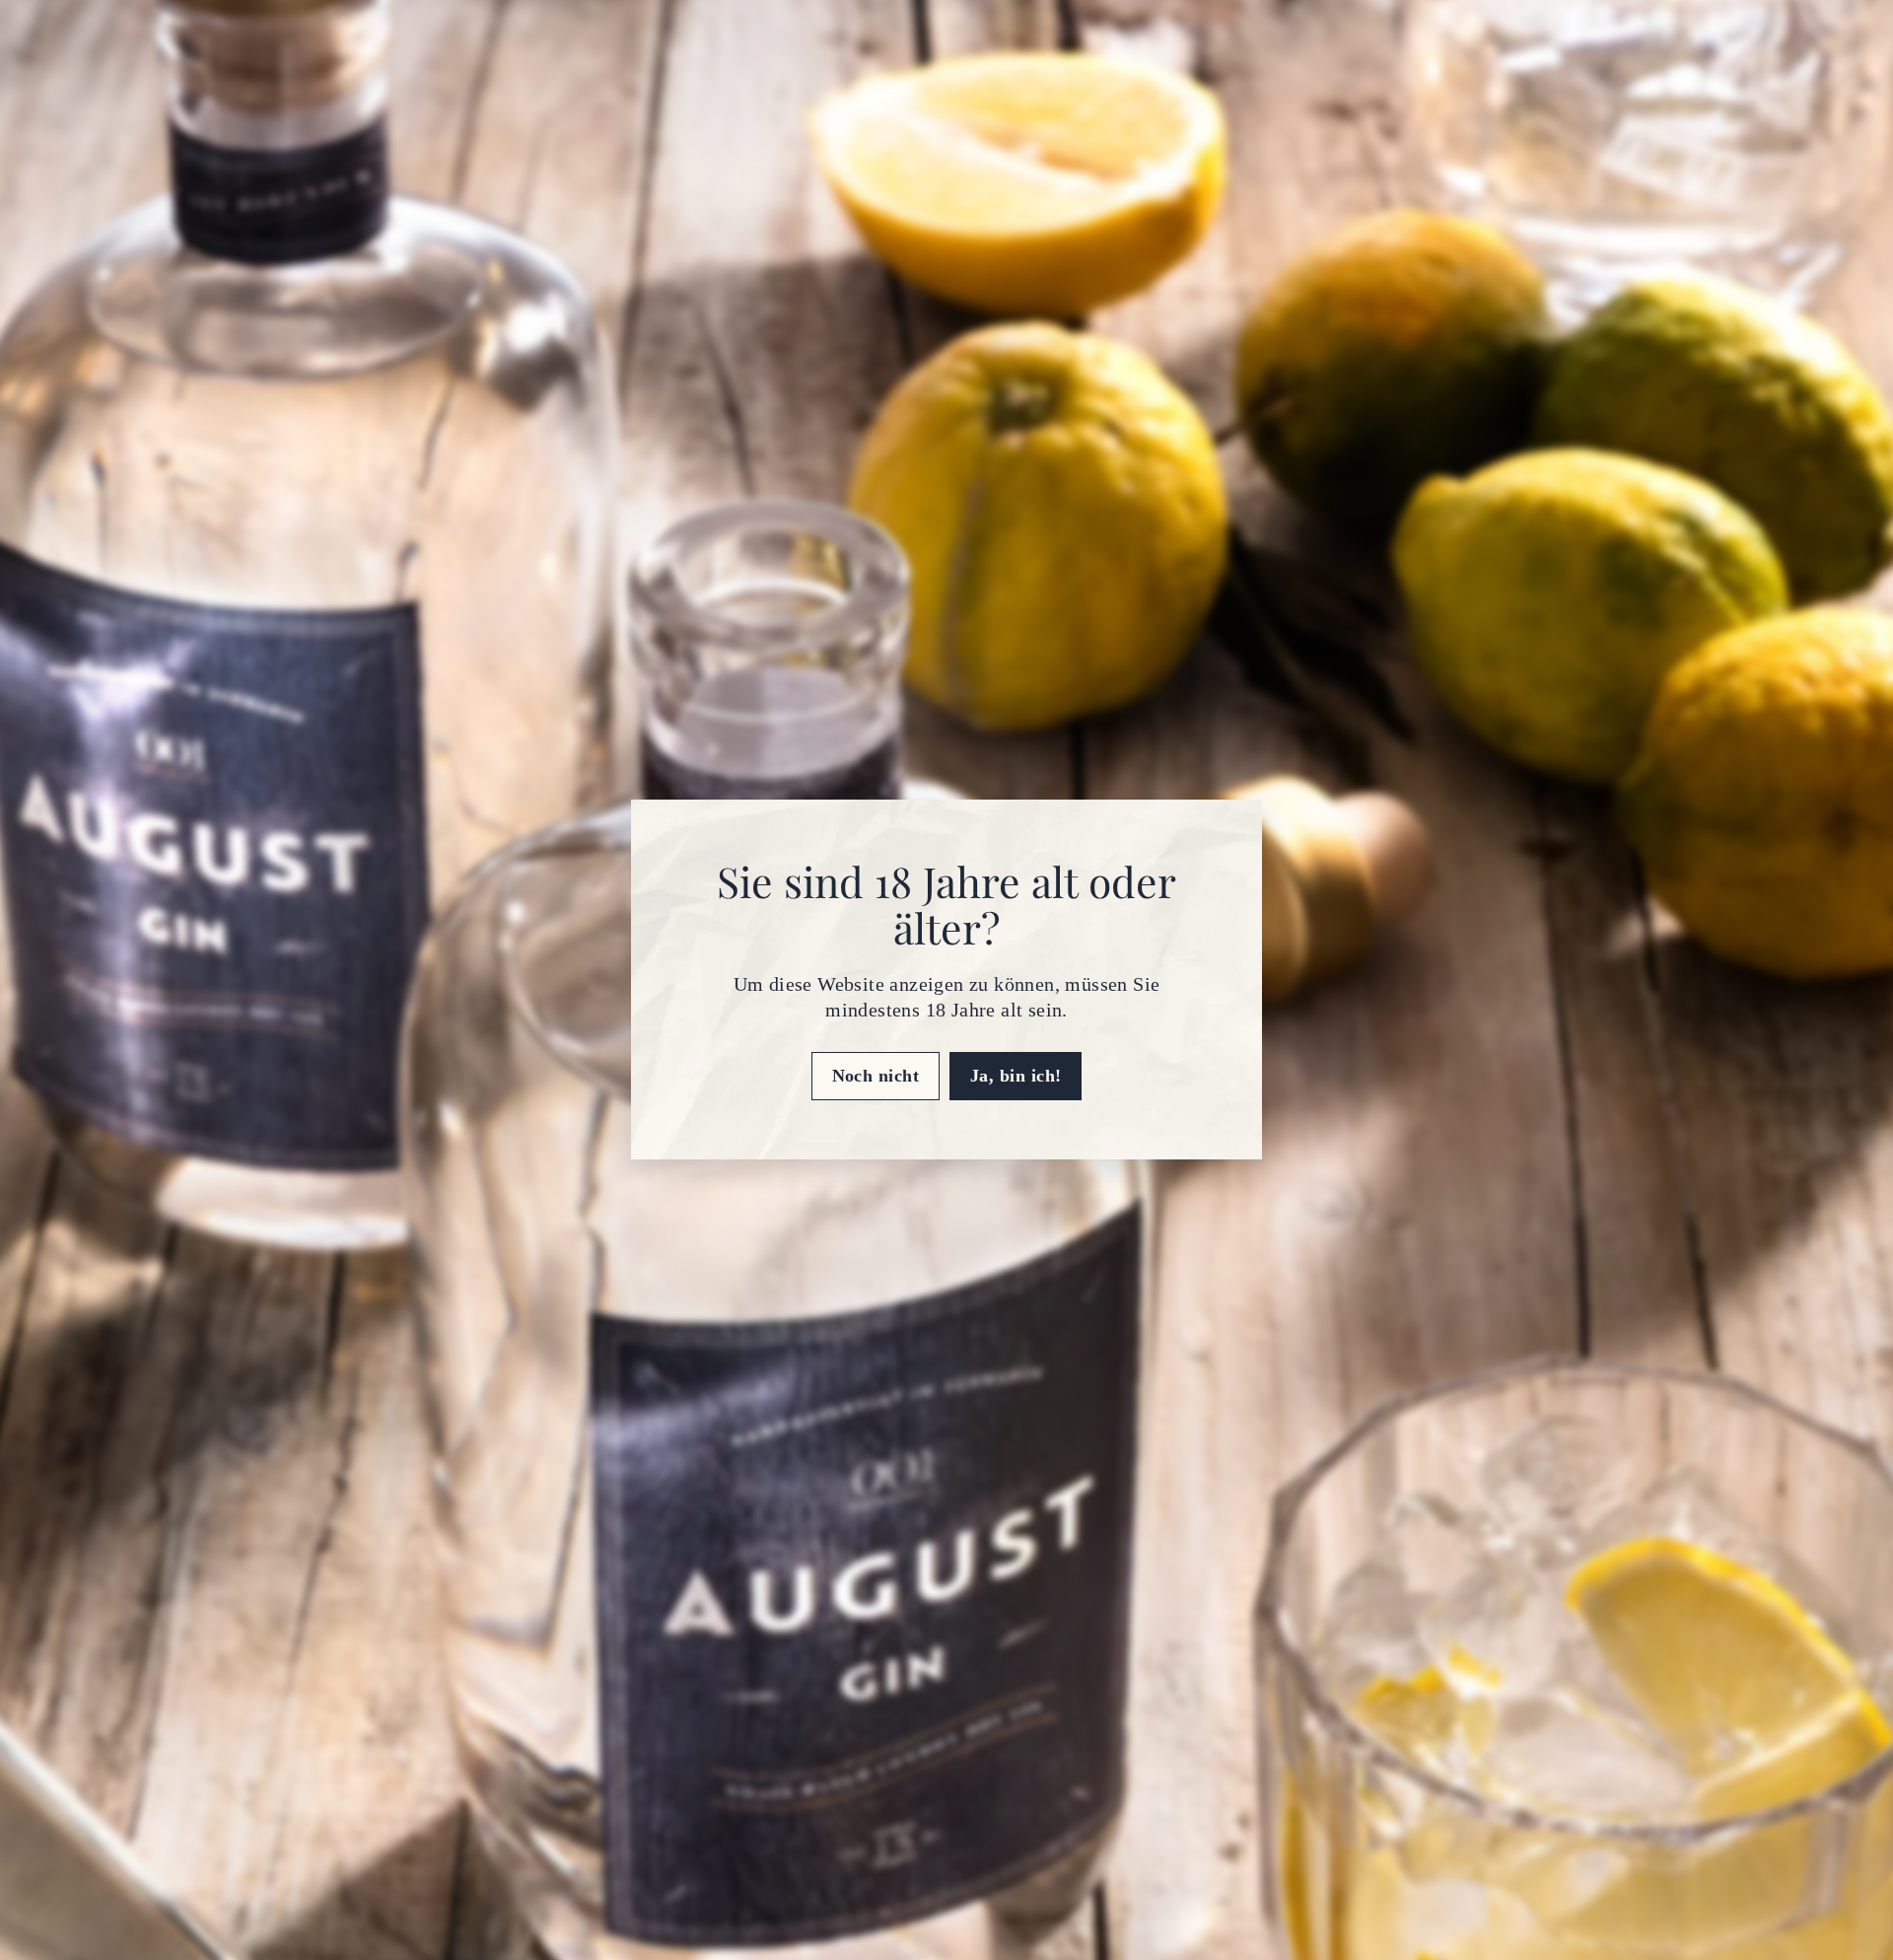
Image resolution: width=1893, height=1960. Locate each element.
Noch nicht (876, 1076)
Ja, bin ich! (1016, 1076)
